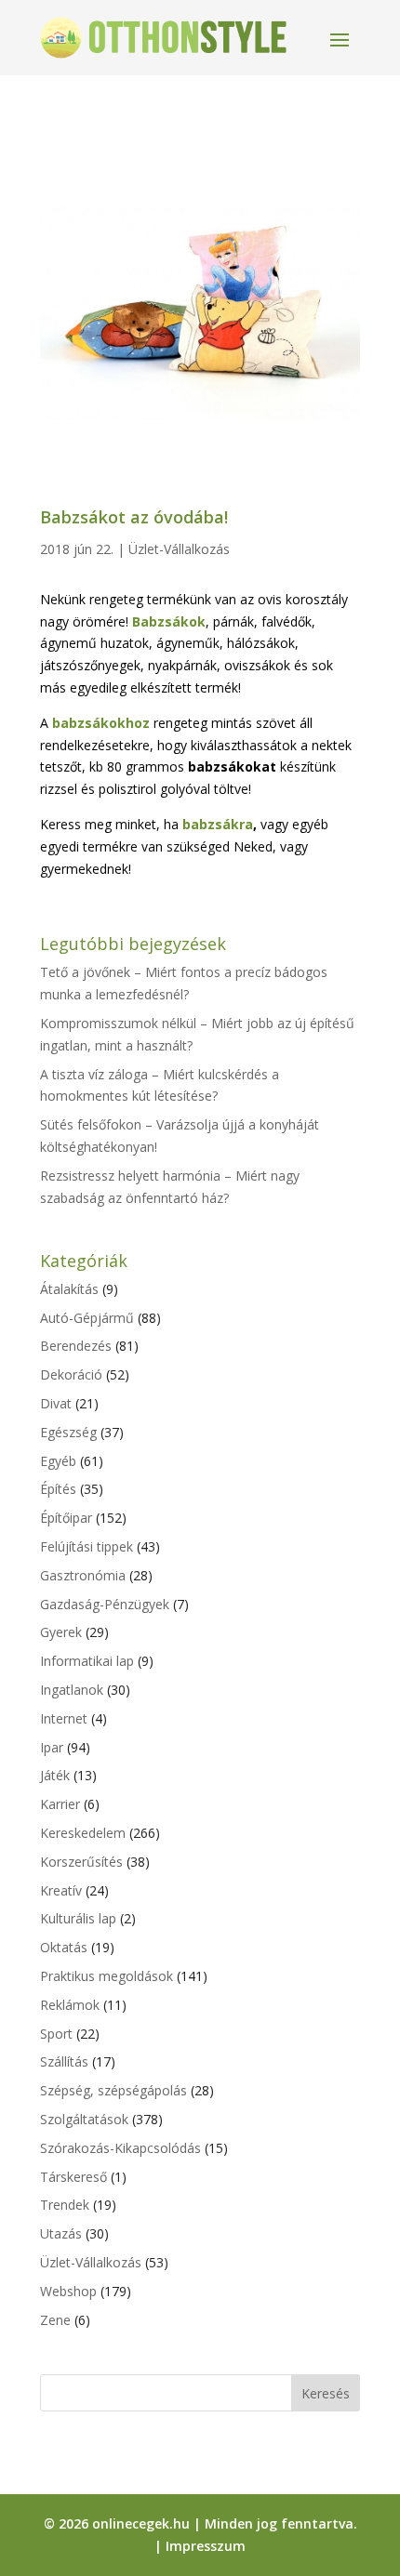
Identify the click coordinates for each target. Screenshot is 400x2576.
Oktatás (64, 1947)
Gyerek (61, 1632)
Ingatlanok (72, 1690)
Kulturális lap (78, 1918)
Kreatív (61, 1890)
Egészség (68, 1432)
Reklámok (70, 2005)
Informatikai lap (87, 1661)
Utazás (61, 2233)
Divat (56, 1403)
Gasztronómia (83, 1575)
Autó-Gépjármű (87, 1318)
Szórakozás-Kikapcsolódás (120, 2148)
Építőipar (66, 1518)
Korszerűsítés (81, 1862)
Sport (56, 2034)
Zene (55, 2320)
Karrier (60, 1804)
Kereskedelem (83, 1833)
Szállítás (64, 2061)
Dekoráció (71, 1374)
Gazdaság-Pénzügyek (105, 1604)
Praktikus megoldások (107, 1976)
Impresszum (206, 2546)
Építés (58, 1489)
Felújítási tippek (87, 1546)
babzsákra (218, 824)
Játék (55, 1775)
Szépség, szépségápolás (113, 2090)
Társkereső (73, 2177)
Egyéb (58, 1461)
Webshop (68, 2291)
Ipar (52, 1747)
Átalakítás (69, 1289)
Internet (64, 1718)
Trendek (65, 2205)
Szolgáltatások (84, 2119)
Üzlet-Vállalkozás (179, 549)
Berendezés (76, 1346)
